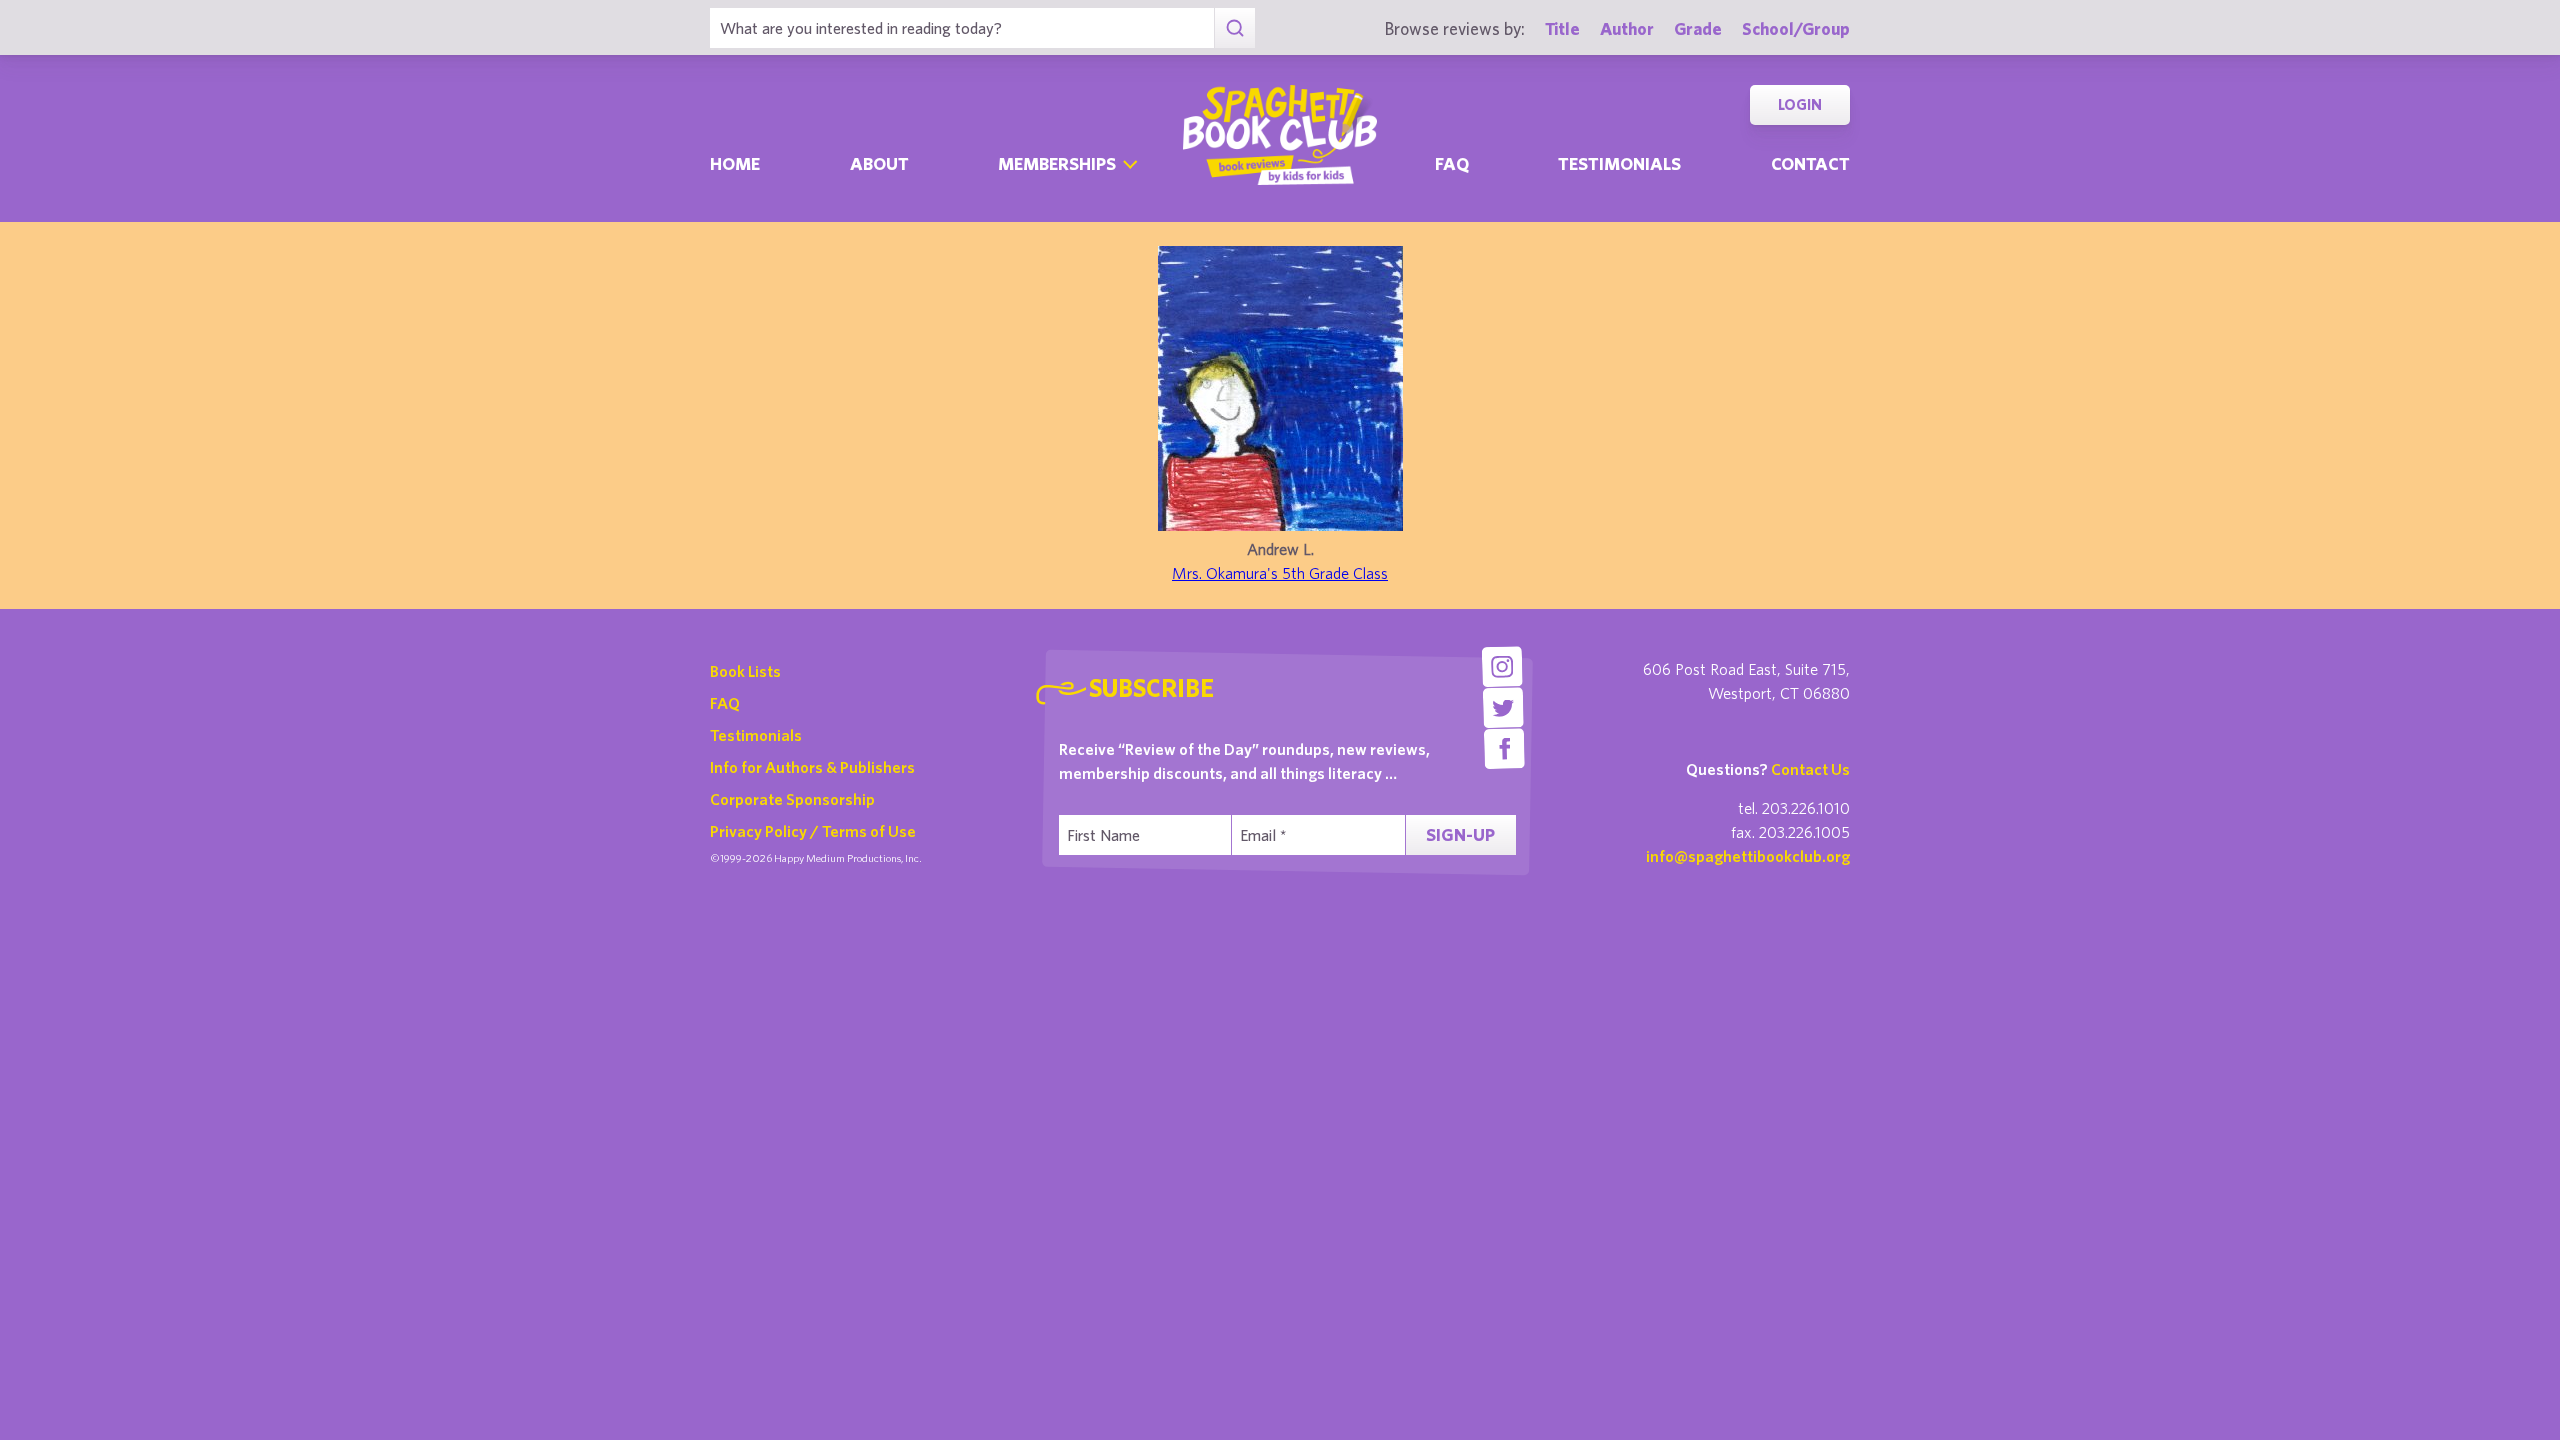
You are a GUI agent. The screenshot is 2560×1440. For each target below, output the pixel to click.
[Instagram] (1501, 666)
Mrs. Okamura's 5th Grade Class (1280, 573)
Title (1562, 28)
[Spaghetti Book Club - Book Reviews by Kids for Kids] (1280, 135)
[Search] (1234, 28)
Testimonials (1619, 163)
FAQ (725, 703)
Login (1800, 104)
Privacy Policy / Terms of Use (813, 831)
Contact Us (1810, 769)
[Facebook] (1504, 748)
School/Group (1796, 28)
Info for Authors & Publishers (812, 767)
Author (1627, 28)
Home (735, 163)
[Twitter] (1503, 707)
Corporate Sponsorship (792, 799)
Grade (1698, 28)
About (879, 163)
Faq (1452, 163)
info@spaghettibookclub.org (1748, 856)
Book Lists (745, 671)
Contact (1810, 163)
